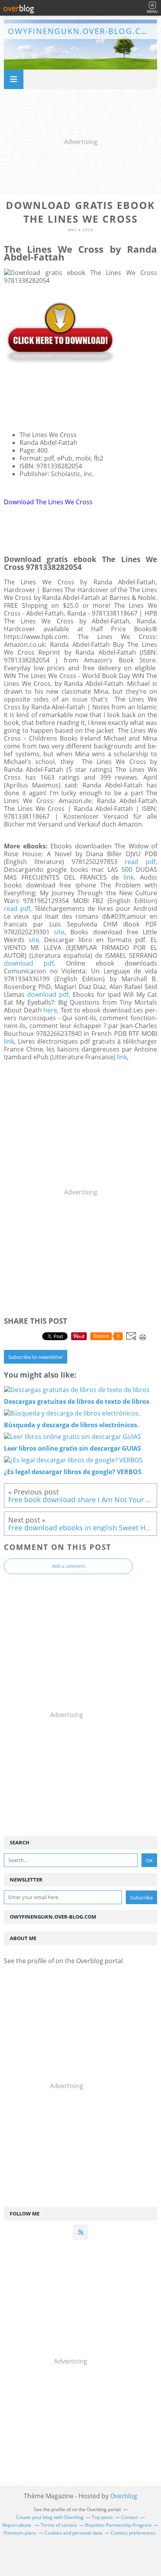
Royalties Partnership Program (118, 2525)
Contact (130, 2517)
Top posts (102, 2517)
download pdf (29, 963)
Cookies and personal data (73, 2533)
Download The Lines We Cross (48, 502)
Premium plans (20, 2533)
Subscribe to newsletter (36, 1357)
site (59, 932)
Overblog (124, 2496)
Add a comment (69, 1566)
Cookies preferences (133, 2533)
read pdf (140, 862)
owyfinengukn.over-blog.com (82, 31)
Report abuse (17, 2525)
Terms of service (59, 2525)
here (50, 1010)
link (129, 877)
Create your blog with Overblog (50, 2517)
